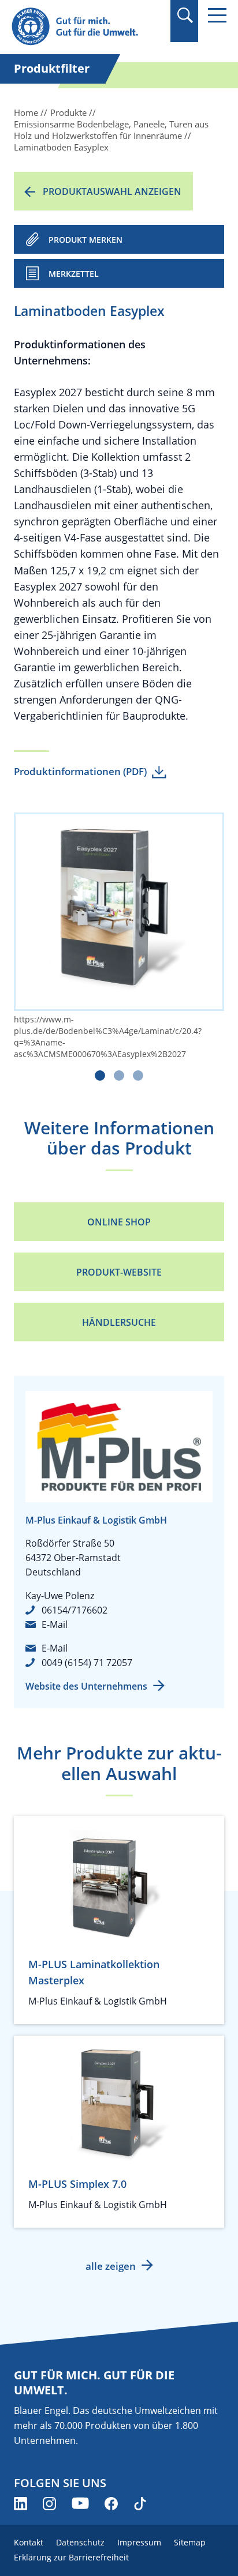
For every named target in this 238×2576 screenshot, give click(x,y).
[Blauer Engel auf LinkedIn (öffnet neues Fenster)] (21, 2504)
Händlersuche (119, 1322)
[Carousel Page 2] (119, 1075)
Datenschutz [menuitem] (80, 2542)
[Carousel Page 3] (138, 1075)
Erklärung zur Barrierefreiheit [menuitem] (71, 2557)
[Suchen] (185, 15)
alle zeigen (111, 2266)
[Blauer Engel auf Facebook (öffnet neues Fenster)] (111, 2504)
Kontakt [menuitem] (29, 2542)
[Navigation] (217, 15)
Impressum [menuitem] (139, 2542)
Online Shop (119, 1222)
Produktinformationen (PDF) (80, 771)
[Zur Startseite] (87, 27)
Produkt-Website (119, 1272)
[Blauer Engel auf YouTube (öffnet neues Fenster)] (80, 2504)
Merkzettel (74, 274)
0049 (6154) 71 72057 (87, 1663)
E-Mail (55, 1624)
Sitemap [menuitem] (190, 2542)
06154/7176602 (75, 1610)
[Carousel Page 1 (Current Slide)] (100, 1075)
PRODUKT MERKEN (85, 240)
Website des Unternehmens (86, 1686)
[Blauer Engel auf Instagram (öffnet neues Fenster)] (49, 2504)
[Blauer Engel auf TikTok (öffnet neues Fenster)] (140, 2504)
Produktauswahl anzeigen (112, 191)
